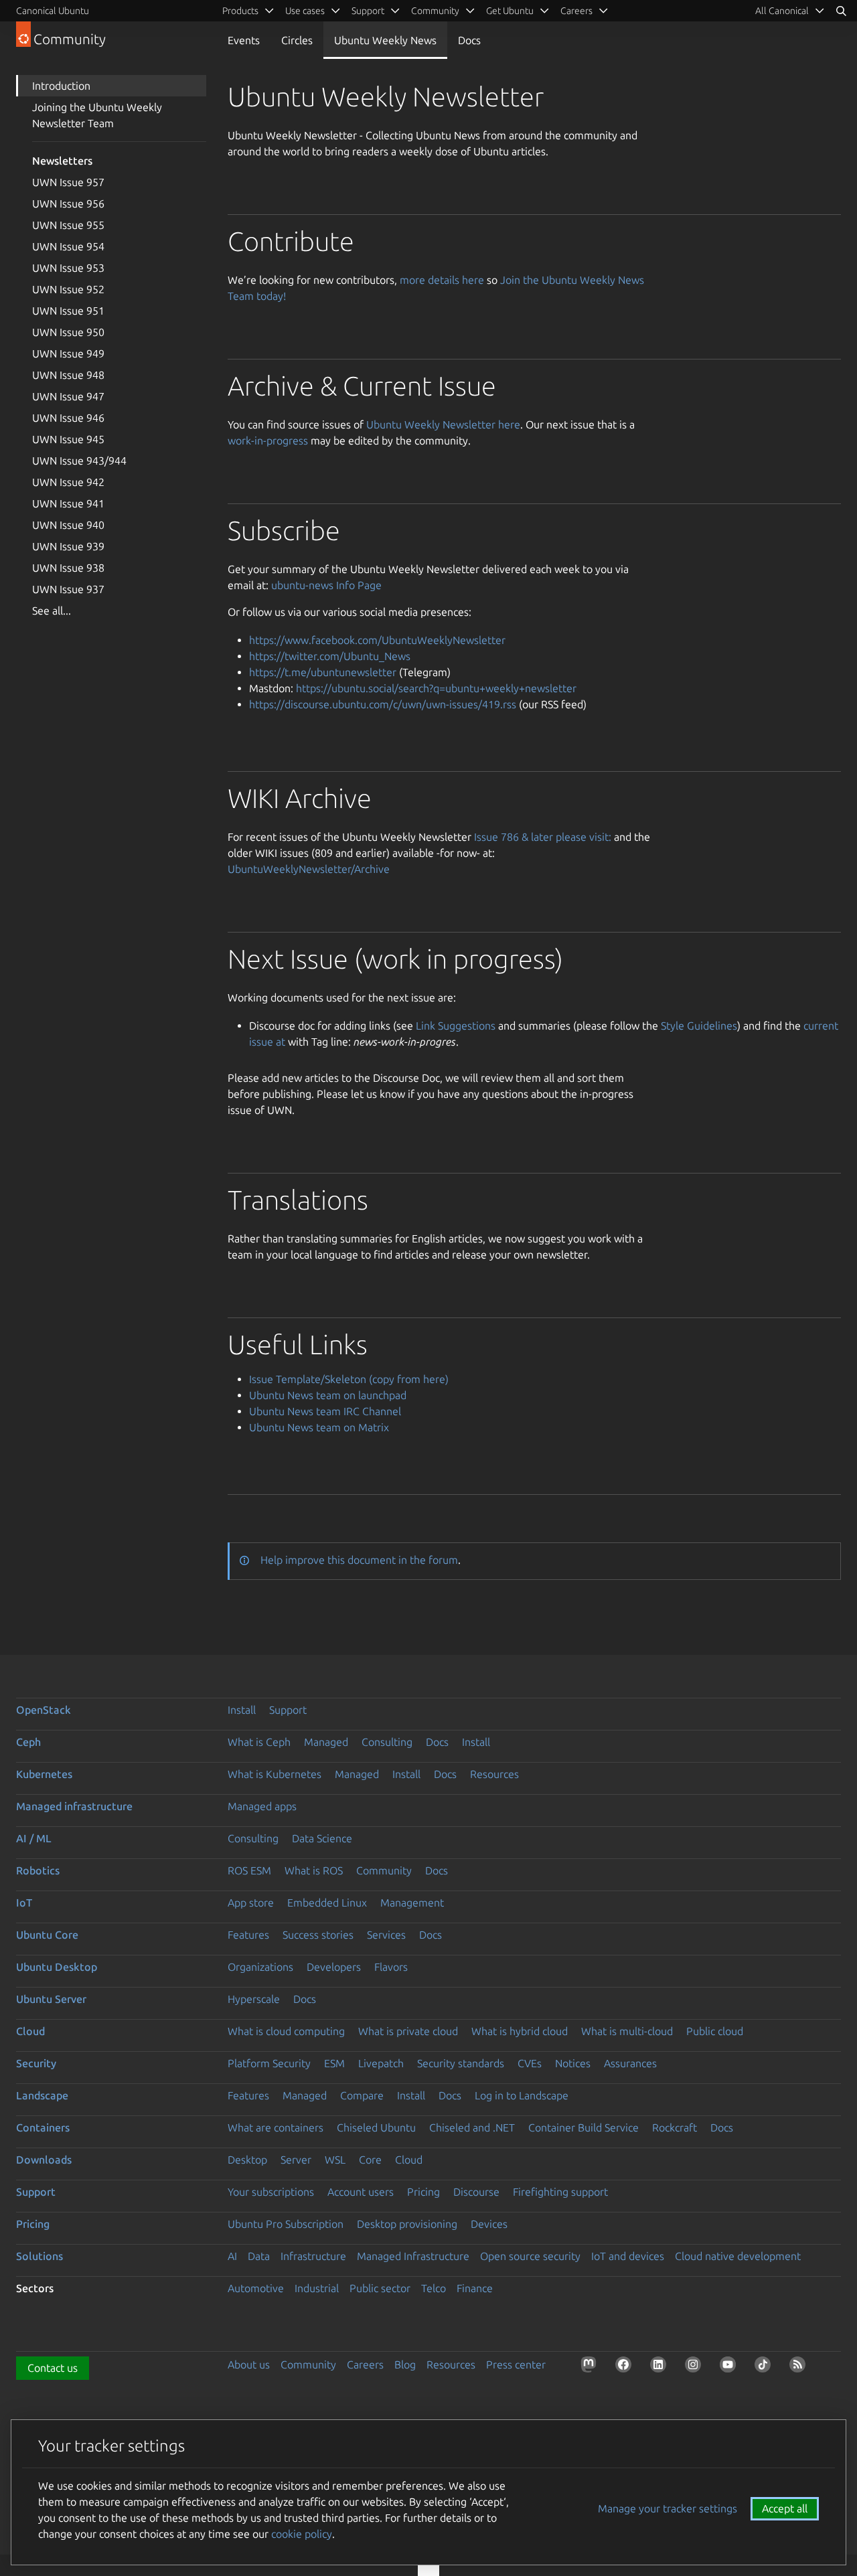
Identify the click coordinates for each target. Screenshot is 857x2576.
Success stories (318, 1935)
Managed (326, 1742)
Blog (405, 2364)
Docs (469, 40)
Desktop (247, 2160)
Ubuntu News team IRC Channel (325, 1411)
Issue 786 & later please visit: (543, 837)
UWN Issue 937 (68, 589)
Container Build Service (583, 2127)
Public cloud (715, 2031)
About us (249, 2364)
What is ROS (314, 1870)
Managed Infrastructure (413, 2256)
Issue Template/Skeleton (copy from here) (349, 1379)
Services (386, 1935)
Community (384, 1870)
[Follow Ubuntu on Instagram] (696, 2367)
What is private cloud (408, 2031)
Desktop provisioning (407, 2224)
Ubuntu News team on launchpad (328, 1395)
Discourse (476, 2192)
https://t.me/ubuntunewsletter (323, 672)
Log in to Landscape (522, 2095)
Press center (516, 2364)
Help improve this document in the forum (359, 1560)
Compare (362, 2095)
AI (232, 2256)
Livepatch (381, 2063)
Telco (434, 2288)
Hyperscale (254, 1999)
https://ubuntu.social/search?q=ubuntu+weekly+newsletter (436, 688)
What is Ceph (259, 1742)
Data (259, 2256)
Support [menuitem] (368, 11)
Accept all (785, 2508)
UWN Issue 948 (68, 375)
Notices (573, 2063)
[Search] (841, 11)
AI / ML (34, 1838)
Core (370, 2160)
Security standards (461, 2063)
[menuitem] (790, 11)
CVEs (530, 2063)
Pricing (423, 2192)
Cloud (30, 2031)
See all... (52, 611)
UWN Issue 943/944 (79, 461)
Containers (43, 2127)
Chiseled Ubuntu (376, 2127)
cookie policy (302, 2534)
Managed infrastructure (74, 1806)
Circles (297, 40)
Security (36, 2063)
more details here (442, 280)
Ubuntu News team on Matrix (319, 1427)
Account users (361, 2192)
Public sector (380, 2288)
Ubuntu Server (51, 1999)
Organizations (260, 1967)
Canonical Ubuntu (53, 11)
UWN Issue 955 (68, 225)
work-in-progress (268, 440)
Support (288, 1710)
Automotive (256, 2288)
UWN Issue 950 (68, 332)
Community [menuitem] (435, 11)
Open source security (530, 2256)
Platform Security (269, 2063)
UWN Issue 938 (68, 568)
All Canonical (782, 11)
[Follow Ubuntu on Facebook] (626, 2367)
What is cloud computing (286, 2031)
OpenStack (44, 1710)
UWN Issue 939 (68, 546)
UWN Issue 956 (68, 204)
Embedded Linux (327, 1903)
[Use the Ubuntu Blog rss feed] (800, 2367)
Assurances (630, 2063)
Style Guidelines (699, 1026)
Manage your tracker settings (668, 2508)
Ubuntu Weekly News (385, 40)
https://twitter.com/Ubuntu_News (330, 656)
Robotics (38, 1870)
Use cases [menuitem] (305, 11)
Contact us (53, 2368)
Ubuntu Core (47, 1935)
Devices (489, 2224)
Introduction (61, 86)
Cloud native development (738, 2256)
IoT (24, 1903)
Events (244, 40)
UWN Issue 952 (68, 289)
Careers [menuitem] (576, 11)
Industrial (317, 2288)
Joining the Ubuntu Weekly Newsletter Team (97, 115)
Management (412, 1903)
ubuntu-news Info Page (326, 585)
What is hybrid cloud (520, 2031)
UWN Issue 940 (68, 525)
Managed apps (262, 1806)
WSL (335, 2160)
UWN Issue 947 (68, 396)
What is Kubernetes (275, 1774)
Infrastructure (313, 2256)
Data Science (322, 1838)
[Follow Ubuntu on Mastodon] (591, 2367)
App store (251, 1903)
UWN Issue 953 (68, 268)
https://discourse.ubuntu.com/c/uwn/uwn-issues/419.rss (383, 704)
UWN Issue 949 (68, 353)
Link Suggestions (456, 1026)
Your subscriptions (271, 2192)
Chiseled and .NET (472, 2127)
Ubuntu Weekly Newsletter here (443, 424)
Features (248, 1935)
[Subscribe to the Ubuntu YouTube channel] (730, 2367)
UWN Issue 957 (68, 182)
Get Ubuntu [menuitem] (510, 11)
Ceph (28, 1742)
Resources (494, 1774)
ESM (334, 2063)
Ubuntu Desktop (57, 1967)
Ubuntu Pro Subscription (286, 2224)
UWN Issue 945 (68, 439)
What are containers (276, 2127)
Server (296, 2160)
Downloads (44, 2160)
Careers (365, 2364)
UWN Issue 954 (68, 246)
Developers (334, 1967)
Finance (475, 2288)
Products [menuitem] (240, 11)
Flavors (391, 1967)
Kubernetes (44, 1774)
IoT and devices (628, 2256)
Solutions (40, 2256)
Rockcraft (675, 2127)
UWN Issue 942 (68, 482)
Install (242, 1710)
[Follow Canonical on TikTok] (765, 2367)
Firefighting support (560, 2192)
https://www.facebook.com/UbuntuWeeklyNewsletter (377, 640)
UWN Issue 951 (68, 311)
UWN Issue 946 (68, 418)
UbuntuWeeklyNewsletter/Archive (309, 869)
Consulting (387, 1742)
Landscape (42, 2095)
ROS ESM (249, 1870)
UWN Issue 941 (68, 503)
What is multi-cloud (627, 2031)
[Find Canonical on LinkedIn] (661, 2367)
